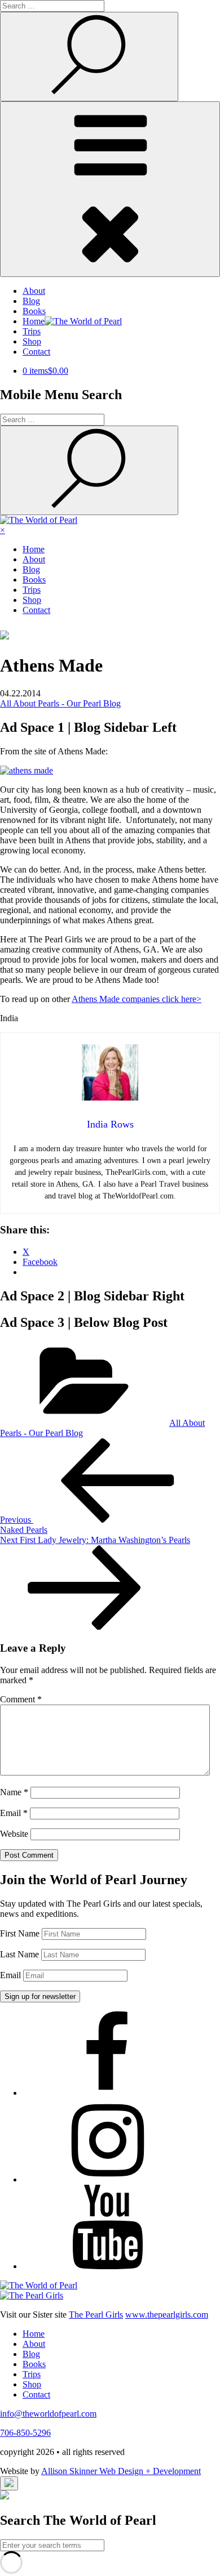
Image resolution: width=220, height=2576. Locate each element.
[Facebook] (107, 2093)
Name (14, 1792)
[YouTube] (107, 2266)
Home (34, 549)
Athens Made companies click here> (137, 999)
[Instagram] (107, 2179)
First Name (20, 1933)
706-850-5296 (25, 2433)
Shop (32, 341)
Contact (36, 352)
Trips (32, 331)
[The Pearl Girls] (32, 2295)
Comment (21, 1699)
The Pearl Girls (96, 2315)
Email (14, 1813)
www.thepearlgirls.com (167, 2315)
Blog (31, 301)
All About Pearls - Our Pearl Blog (60, 703)
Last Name (19, 1954)
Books (34, 311)
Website (14, 1834)
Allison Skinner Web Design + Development (121, 2471)
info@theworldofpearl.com (48, 2414)
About (34, 291)
